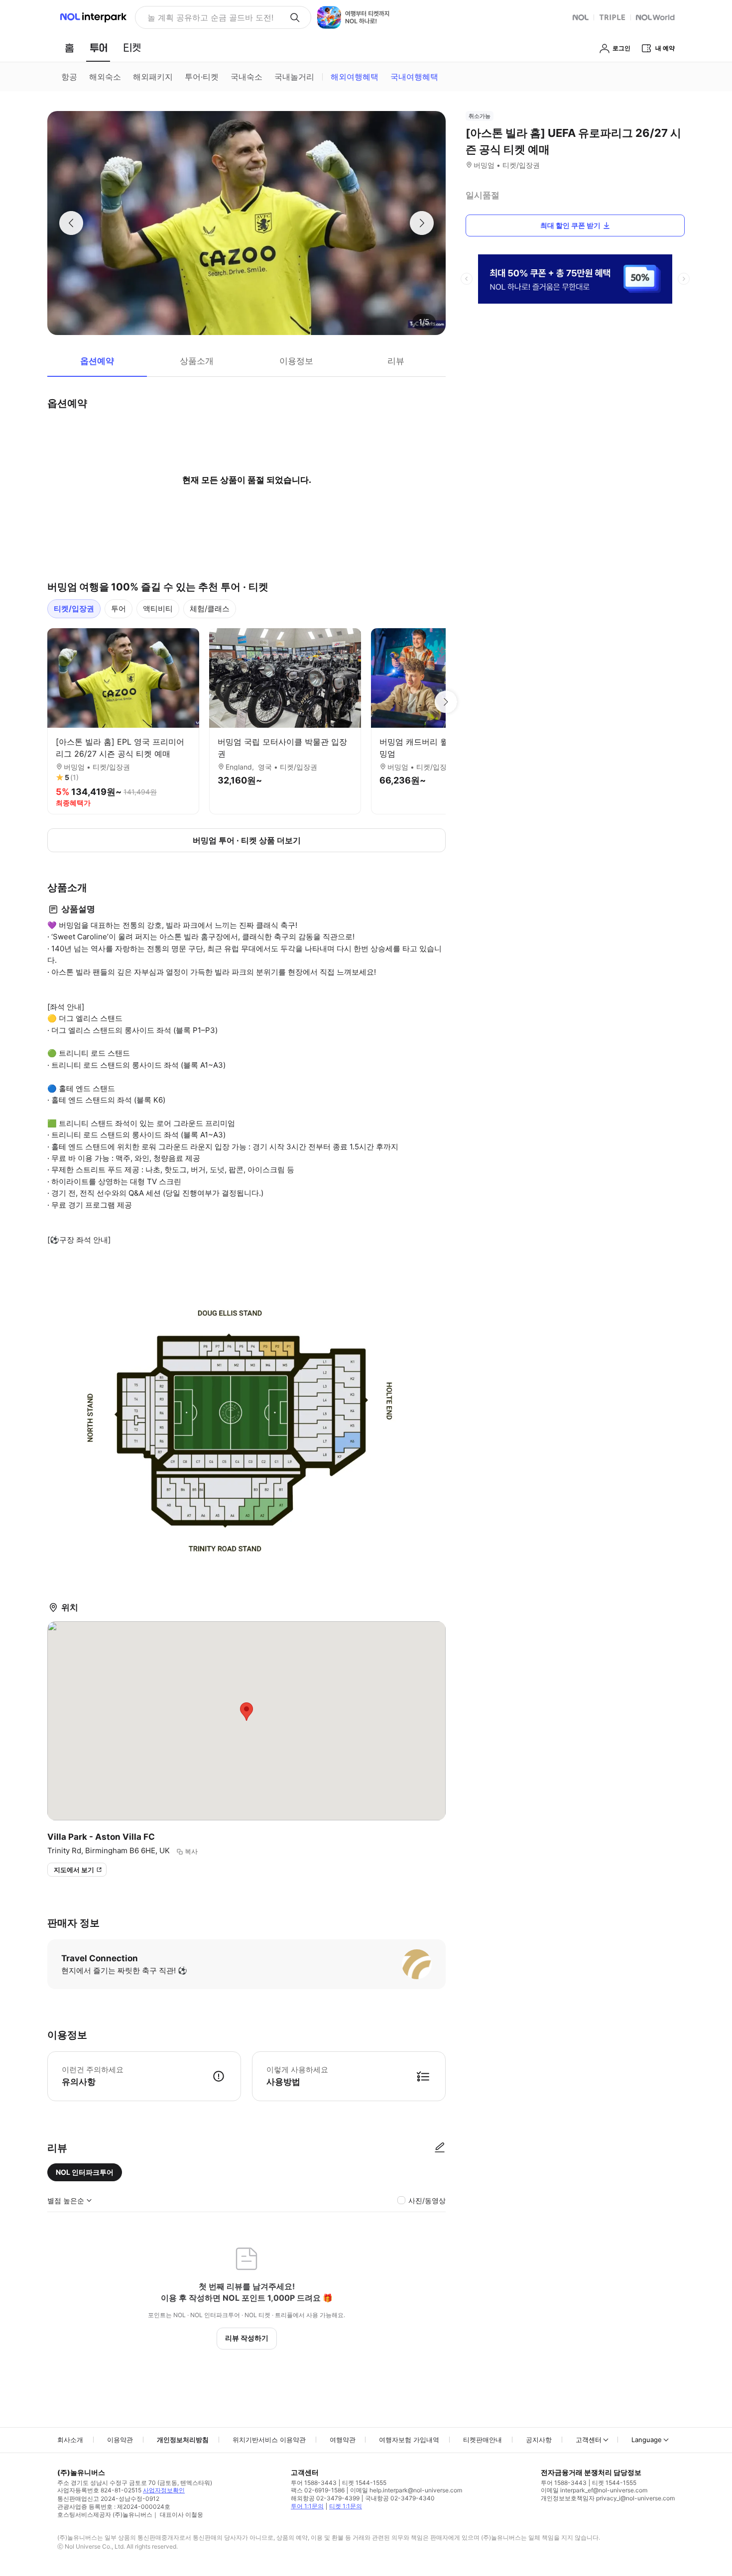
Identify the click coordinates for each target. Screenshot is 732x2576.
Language (647, 2440)
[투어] (98, 48)
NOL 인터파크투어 (85, 2172)
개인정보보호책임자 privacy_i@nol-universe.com (608, 2498)
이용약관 (120, 2440)
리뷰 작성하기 (247, 2338)
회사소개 (70, 2440)
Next (446, 702)
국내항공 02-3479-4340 (400, 2498)
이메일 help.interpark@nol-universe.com (406, 2490)
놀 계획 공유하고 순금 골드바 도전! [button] (210, 17)
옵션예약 (97, 361)
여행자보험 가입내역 (409, 2440)
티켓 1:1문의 (346, 2506)
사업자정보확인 (164, 2490)
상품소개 (197, 361)
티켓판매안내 (483, 2440)
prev (467, 279)
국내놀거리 (294, 77)
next (684, 279)
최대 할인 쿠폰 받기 (570, 225)
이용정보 (296, 361)
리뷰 (396, 361)
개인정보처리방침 (183, 2440)
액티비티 (158, 609)
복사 (191, 1851)
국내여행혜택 (414, 77)
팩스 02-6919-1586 (318, 2490)
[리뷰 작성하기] (440, 2148)
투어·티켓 (202, 77)
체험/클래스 (210, 609)
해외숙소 (105, 77)
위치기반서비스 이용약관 (269, 2440)
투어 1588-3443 (314, 2483)
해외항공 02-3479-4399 (325, 2498)
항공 (69, 77)
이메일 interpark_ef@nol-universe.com (594, 2490)
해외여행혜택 (355, 77)
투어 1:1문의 (307, 2506)
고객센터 (589, 2440)
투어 (119, 609)
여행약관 (343, 2440)
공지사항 (539, 2440)
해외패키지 (153, 77)
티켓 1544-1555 (364, 2483)
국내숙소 (246, 77)
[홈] (69, 48)
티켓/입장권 (74, 609)
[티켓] (132, 48)
